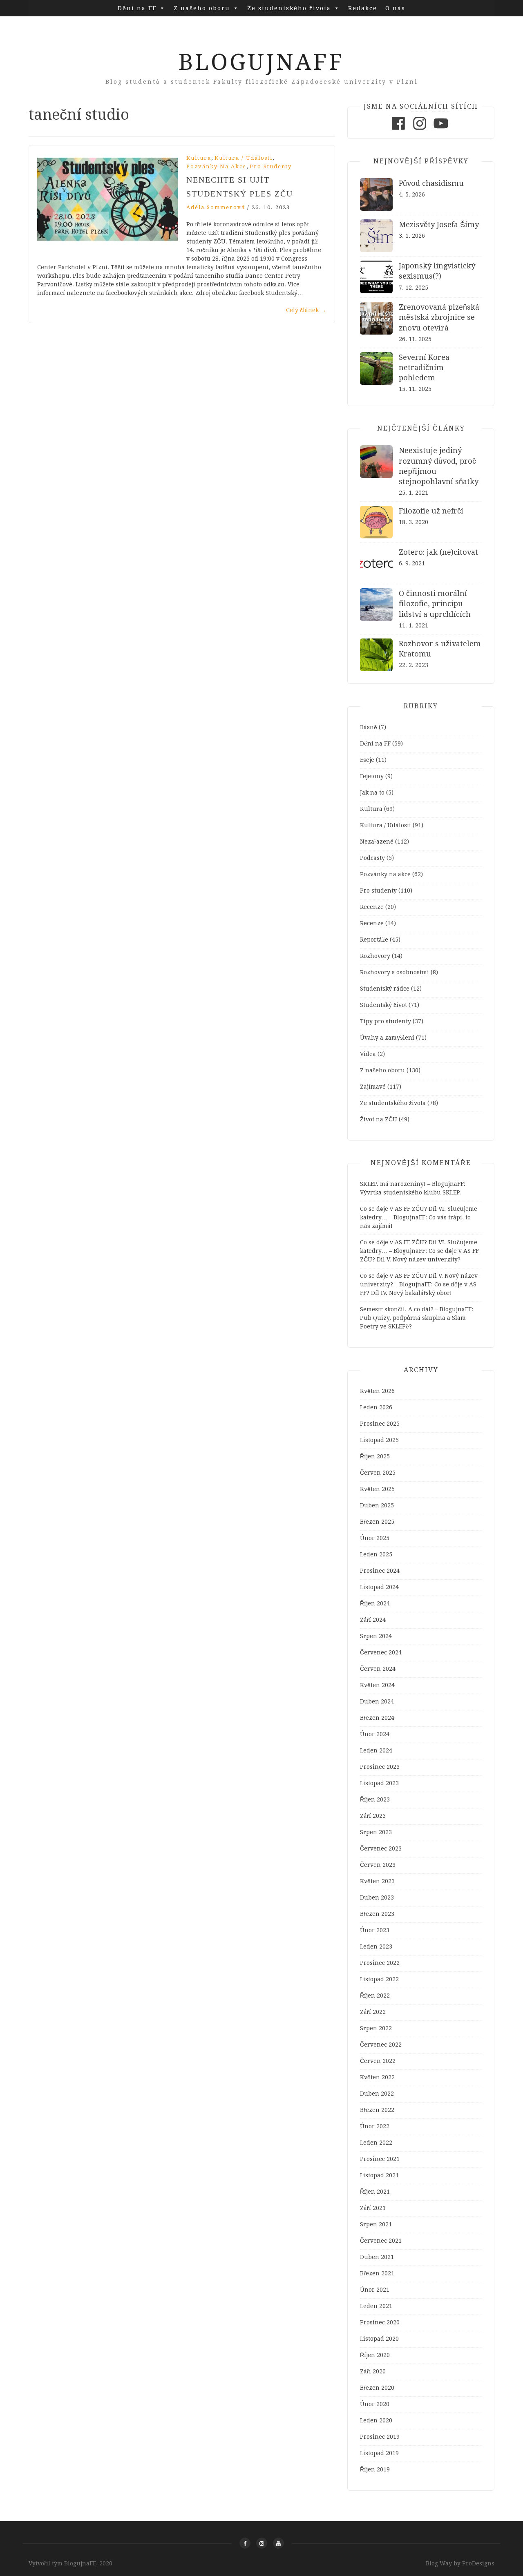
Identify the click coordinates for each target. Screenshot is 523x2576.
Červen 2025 (378, 1473)
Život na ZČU (379, 1119)
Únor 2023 (375, 1930)
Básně (369, 727)
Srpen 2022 (376, 2028)
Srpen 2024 (376, 1636)
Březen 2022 (377, 2110)
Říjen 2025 (375, 1456)
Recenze (372, 907)
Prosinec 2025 (380, 1424)
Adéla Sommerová (216, 207)
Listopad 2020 (379, 2339)
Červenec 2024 (381, 1652)
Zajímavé (373, 1087)
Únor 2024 (375, 1734)
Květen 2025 (377, 1489)
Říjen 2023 (375, 1799)
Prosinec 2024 (380, 1571)
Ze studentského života (289, 8)
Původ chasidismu (431, 183)
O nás (395, 8)
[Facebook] (398, 130)
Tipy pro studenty (386, 1021)
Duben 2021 (377, 2257)
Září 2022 (373, 2012)
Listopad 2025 (379, 1440)
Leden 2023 (376, 1947)
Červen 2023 (378, 1865)
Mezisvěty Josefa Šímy (439, 224)
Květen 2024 (377, 1685)
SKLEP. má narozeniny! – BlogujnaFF (412, 1184)
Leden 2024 (376, 1750)
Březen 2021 (377, 2273)
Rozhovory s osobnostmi (394, 972)
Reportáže (374, 940)
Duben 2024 (377, 1701)
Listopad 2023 (379, 1783)
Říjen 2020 (375, 2355)
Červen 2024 (378, 1669)
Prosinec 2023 (380, 1767)
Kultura (199, 158)
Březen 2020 (377, 2388)
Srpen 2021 (376, 2224)
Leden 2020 (376, 2420)
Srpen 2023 (376, 1832)
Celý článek (306, 310)
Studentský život (383, 1005)
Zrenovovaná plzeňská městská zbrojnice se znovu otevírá (439, 317)
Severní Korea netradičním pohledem (424, 367)
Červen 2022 (378, 2061)
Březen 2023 (377, 1914)
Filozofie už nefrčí (431, 511)
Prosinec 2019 (380, 2437)
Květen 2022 (377, 2077)
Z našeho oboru (202, 8)
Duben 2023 (377, 1897)
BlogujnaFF (261, 62)
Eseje (367, 760)
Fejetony (372, 776)
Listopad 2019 (379, 2453)
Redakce (363, 8)
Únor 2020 (375, 2404)
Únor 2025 (375, 1538)
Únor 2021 (375, 2290)
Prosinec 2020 (380, 2322)
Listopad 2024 (379, 1587)
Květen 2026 (377, 1391)
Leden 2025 (376, 1554)
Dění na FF (137, 8)
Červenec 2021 (381, 2241)
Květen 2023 (377, 1881)
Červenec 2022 (381, 2045)
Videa (368, 1054)
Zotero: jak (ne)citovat (438, 552)
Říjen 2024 (375, 1603)
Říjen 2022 (375, 1996)
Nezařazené (377, 842)
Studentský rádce (385, 989)
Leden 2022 (376, 2143)
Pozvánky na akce (216, 166)
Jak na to (372, 792)
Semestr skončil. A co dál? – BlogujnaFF (416, 1309)
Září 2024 (373, 1620)
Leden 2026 (376, 1407)
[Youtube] (441, 130)
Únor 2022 (375, 2126)
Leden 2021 (376, 2306)
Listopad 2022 (379, 1979)
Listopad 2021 (379, 2175)
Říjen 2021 (375, 2192)
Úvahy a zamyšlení (387, 1038)
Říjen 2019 (375, 2469)
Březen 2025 (377, 1522)
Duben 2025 (377, 1505)
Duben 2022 (377, 2094)
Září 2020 (373, 2371)
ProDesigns (478, 2563)
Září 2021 (373, 2208)
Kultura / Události (244, 158)
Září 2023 (373, 1816)
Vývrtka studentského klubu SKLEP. (410, 1192)
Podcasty (372, 858)
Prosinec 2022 (380, 1963)
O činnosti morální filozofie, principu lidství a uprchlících (435, 604)
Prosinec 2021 (380, 2159)
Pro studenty (271, 166)
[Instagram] (420, 130)
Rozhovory (375, 956)
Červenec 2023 (381, 1848)
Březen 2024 (377, 1718)
